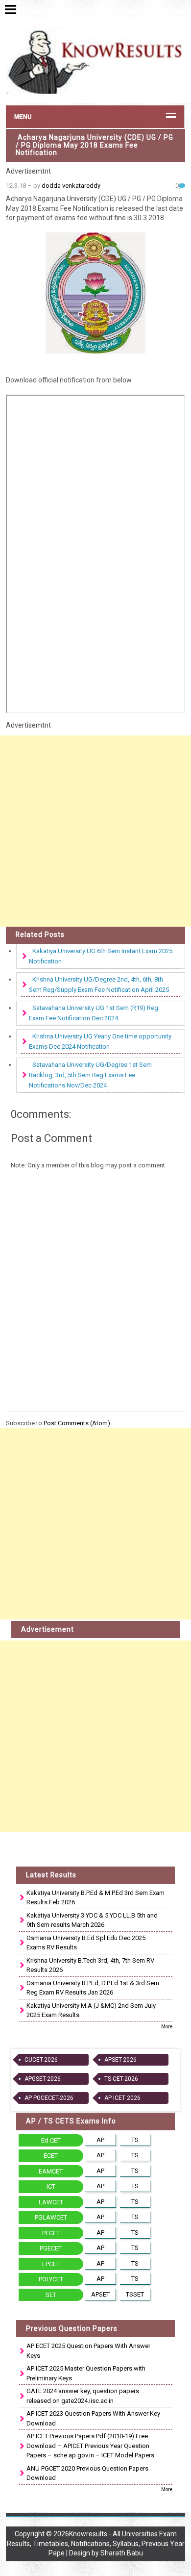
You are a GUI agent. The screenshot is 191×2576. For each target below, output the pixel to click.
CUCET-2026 (41, 2060)
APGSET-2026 (43, 2079)
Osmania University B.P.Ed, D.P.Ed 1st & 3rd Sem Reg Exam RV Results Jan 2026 (93, 1988)
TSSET (135, 2294)
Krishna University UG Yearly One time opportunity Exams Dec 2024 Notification (100, 1041)
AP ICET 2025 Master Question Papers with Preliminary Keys (86, 2373)
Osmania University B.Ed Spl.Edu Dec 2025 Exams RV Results (86, 1943)
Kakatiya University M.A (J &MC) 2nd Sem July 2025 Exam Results (91, 2010)
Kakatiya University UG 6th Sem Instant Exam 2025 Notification (101, 956)
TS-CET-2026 (121, 2079)
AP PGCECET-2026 (49, 2098)
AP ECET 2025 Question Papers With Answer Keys (88, 2351)
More (167, 2027)
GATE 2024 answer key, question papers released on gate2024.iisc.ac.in (83, 2396)
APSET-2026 (120, 2060)
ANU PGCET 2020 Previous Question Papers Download (87, 2473)
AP (100, 2140)
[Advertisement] (95, 831)
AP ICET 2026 (122, 2098)
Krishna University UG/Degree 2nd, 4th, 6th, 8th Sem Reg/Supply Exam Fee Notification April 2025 (99, 985)
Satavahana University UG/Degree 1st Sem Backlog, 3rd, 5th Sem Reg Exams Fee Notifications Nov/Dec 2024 (90, 1075)
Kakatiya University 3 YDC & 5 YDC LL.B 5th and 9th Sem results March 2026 (92, 1920)
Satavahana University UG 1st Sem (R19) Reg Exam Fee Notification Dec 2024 (94, 1013)
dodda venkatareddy (71, 186)
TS (135, 2140)
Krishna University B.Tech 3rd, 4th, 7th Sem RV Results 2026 (90, 1965)
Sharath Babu (122, 2553)
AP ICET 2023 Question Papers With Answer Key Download (93, 2418)
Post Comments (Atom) (77, 1423)
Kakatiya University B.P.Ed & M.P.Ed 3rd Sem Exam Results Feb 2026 (95, 1898)
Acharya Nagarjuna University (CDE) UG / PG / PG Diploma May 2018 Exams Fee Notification (95, 145)
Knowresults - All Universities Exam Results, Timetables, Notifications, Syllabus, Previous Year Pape (96, 2543)
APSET (100, 2294)
